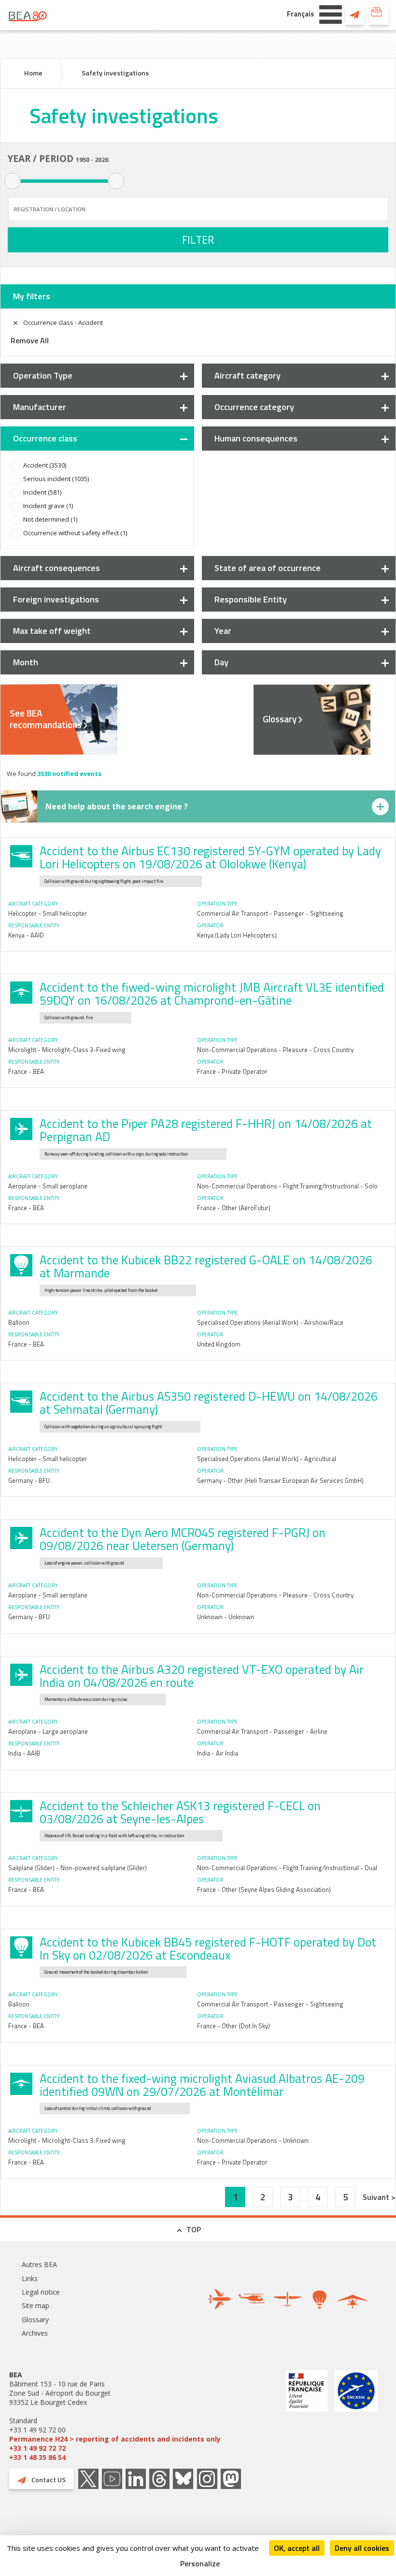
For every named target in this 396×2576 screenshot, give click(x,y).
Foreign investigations (56, 599)
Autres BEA (39, 2264)
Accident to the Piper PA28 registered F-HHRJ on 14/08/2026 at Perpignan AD (206, 1130)
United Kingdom (219, 1344)
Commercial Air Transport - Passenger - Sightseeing (270, 913)
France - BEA (26, 1071)
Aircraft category (247, 375)
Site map (35, 2305)
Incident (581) (42, 492)
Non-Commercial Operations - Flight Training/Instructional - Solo (287, 1186)
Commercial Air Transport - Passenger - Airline (262, 1731)
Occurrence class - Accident (63, 322)
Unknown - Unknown (226, 1617)
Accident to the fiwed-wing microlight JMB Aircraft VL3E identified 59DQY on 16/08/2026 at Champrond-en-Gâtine (212, 994)
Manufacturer (40, 407)
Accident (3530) (45, 465)
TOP (194, 2229)
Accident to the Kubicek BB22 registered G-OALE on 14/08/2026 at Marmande (206, 1266)
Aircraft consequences (57, 568)
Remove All (30, 340)
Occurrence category (254, 407)
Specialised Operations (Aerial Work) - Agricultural (267, 1459)
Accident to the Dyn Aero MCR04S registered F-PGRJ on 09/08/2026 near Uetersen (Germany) (183, 1539)
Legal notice (41, 2292)
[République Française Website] (307, 2416)
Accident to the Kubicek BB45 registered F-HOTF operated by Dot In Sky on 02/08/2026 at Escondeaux (208, 1949)
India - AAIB (24, 1753)
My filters (32, 296)
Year (223, 631)
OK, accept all (297, 2548)
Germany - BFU (29, 1480)
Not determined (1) (50, 519)
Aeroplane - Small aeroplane (48, 1186)
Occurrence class (45, 438)
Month (26, 662)
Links (30, 2278)
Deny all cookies (362, 2548)
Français (300, 14)
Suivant (377, 2197)
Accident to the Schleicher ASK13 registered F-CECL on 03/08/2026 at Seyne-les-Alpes (180, 1812)
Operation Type (43, 375)
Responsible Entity (251, 599)
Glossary (280, 719)
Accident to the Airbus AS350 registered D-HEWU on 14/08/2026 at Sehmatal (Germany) (209, 1403)
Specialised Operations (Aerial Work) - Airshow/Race (270, 1322)
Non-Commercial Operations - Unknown (253, 2140)
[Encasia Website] (356, 2416)
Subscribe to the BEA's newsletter (379, 15)
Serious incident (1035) (56, 479)
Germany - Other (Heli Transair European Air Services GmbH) (280, 1480)
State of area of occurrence (268, 568)
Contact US (355, 15)
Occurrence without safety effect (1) (75, 533)
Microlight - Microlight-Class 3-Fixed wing (67, 1050)
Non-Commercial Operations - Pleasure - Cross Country (275, 1050)
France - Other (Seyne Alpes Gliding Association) (264, 1889)
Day (221, 662)
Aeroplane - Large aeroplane (48, 1731)
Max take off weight (52, 631)
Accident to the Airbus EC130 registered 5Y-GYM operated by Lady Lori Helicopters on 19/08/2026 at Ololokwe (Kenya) (210, 857)
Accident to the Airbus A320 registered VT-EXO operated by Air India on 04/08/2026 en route (202, 1676)
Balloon (19, 1322)
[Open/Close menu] (331, 14)
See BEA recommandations (46, 719)
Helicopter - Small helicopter (48, 913)
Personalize (200, 2563)
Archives (35, 2333)
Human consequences (256, 438)
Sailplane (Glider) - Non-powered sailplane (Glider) (78, 1868)
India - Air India (218, 1753)
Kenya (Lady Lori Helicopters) (237, 935)
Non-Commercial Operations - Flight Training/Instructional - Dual (287, 1868)
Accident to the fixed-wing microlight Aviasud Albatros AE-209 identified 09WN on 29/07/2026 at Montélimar (202, 2085)
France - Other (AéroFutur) (234, 1208)
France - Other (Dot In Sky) (233, 2026)
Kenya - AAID (26, 935)
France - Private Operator (232, 1071)
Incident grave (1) (48, 506)
